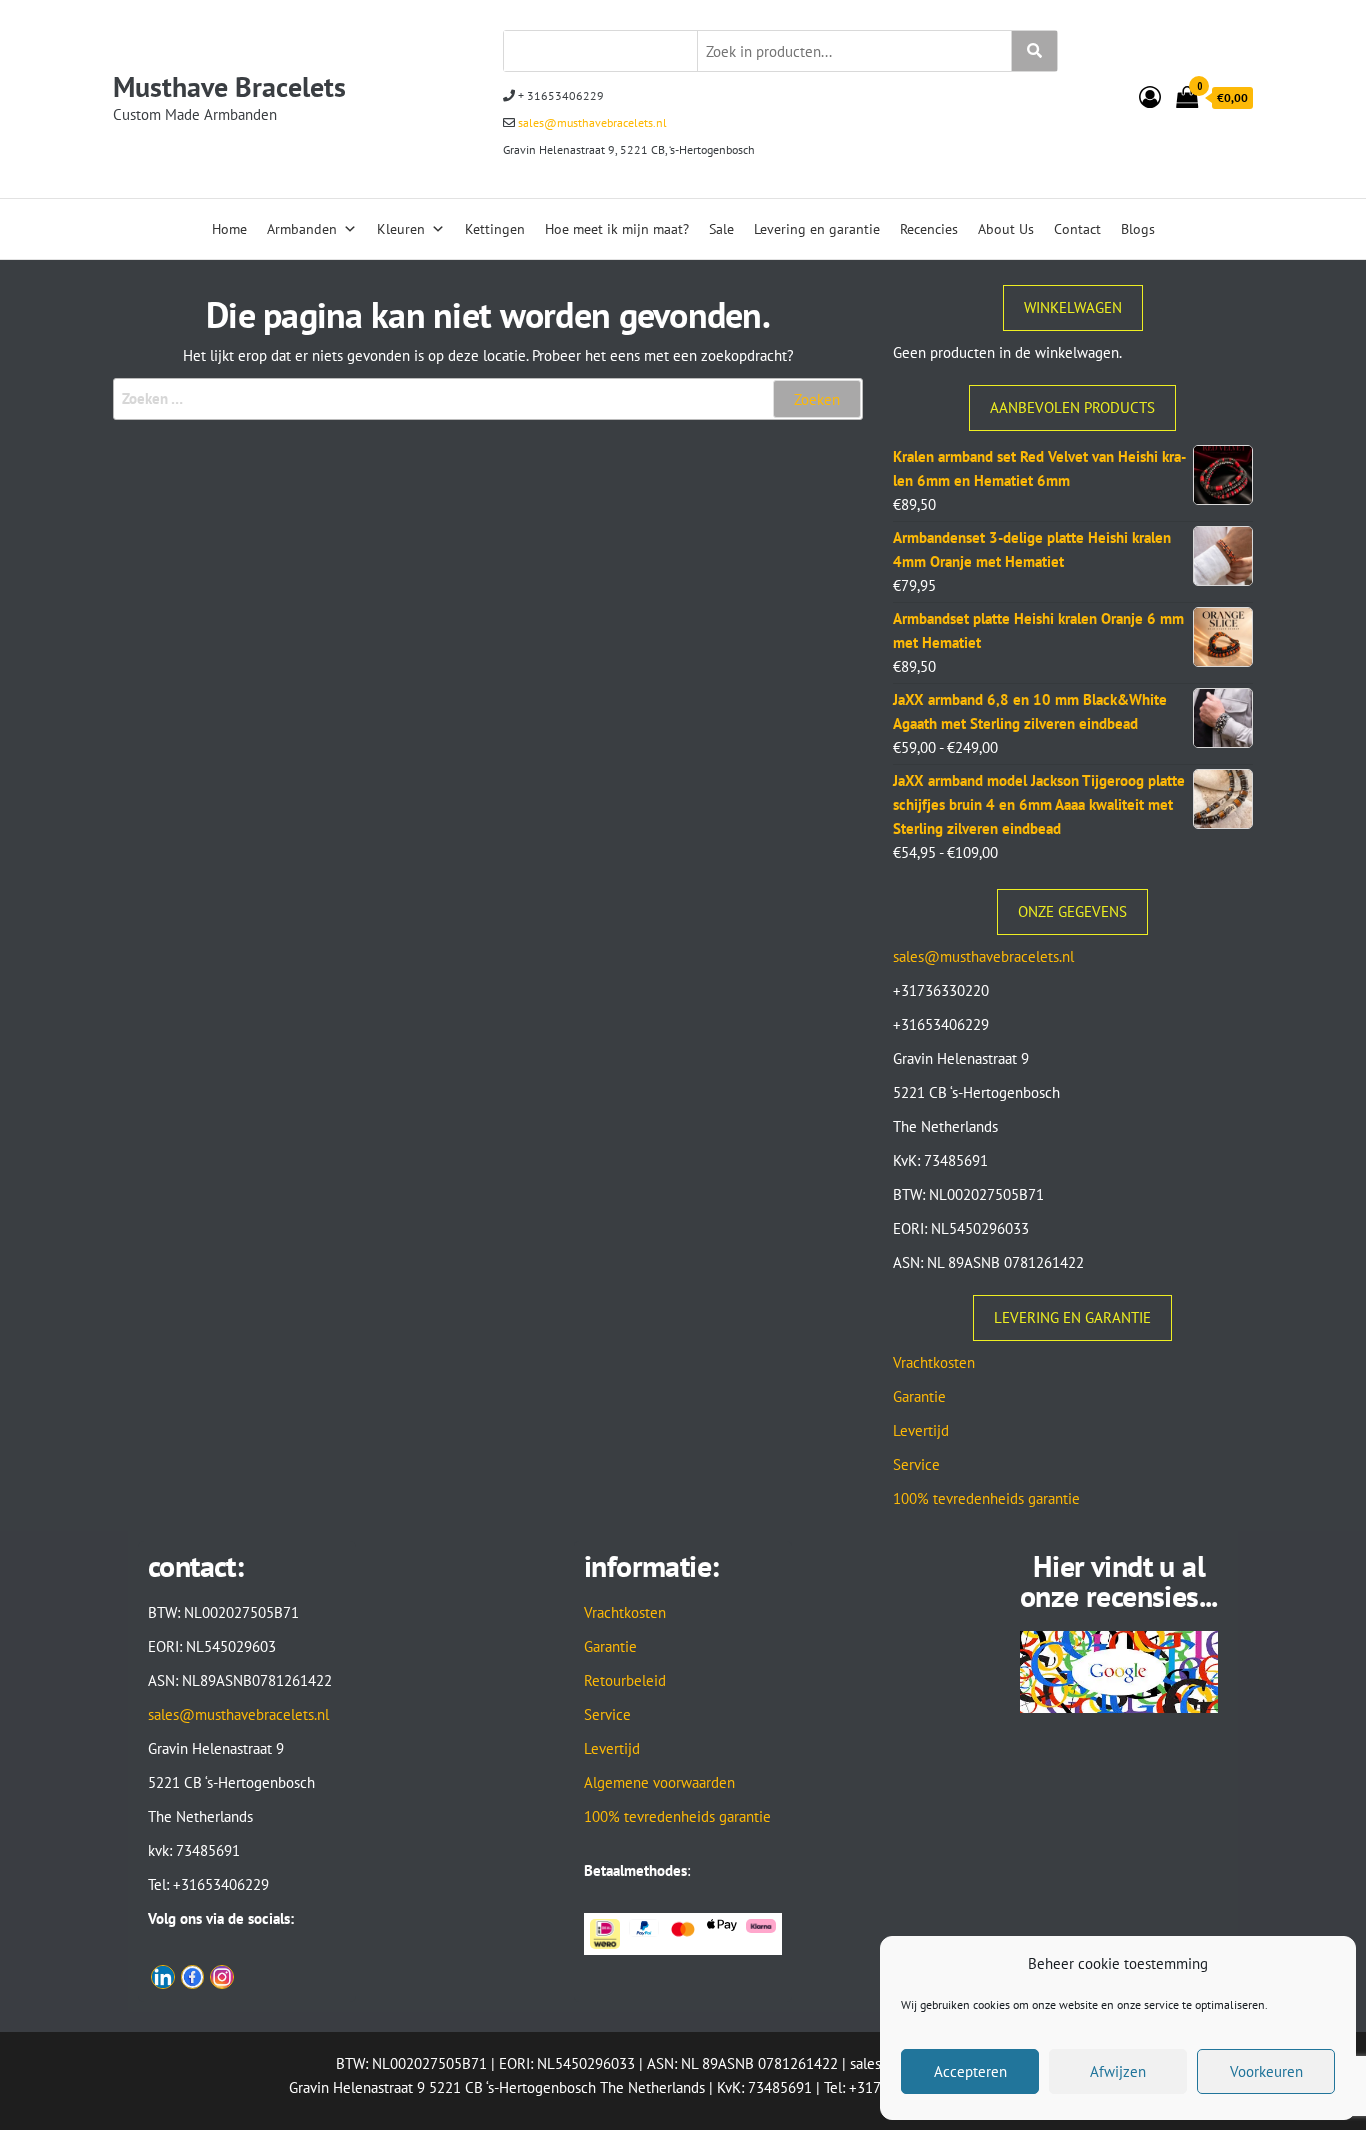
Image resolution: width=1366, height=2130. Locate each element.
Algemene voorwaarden (659, 1782)
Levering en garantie (817, 229)
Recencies (929, 229)
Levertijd (921, 1430)
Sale (721, 229)
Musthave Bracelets (229, 86)
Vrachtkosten (934, 1362)
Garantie (919, 1396)
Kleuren (401, 229)
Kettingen (495, 229)
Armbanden (302, 229)
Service (916, 1464)
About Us (1006, 229)
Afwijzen (1118, 2071)
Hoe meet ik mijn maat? (617, 229)
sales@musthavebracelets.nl (591, 122)
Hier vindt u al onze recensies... (1119, 1580)
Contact (1077, 229)
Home (229, 229)
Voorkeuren (1266, 2071)
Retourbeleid (625, 1680)
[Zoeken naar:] (488, 399)
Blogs (1138, 229)
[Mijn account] (1150, 97)
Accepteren (970, 2071)
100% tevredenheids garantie (986, 1498)
